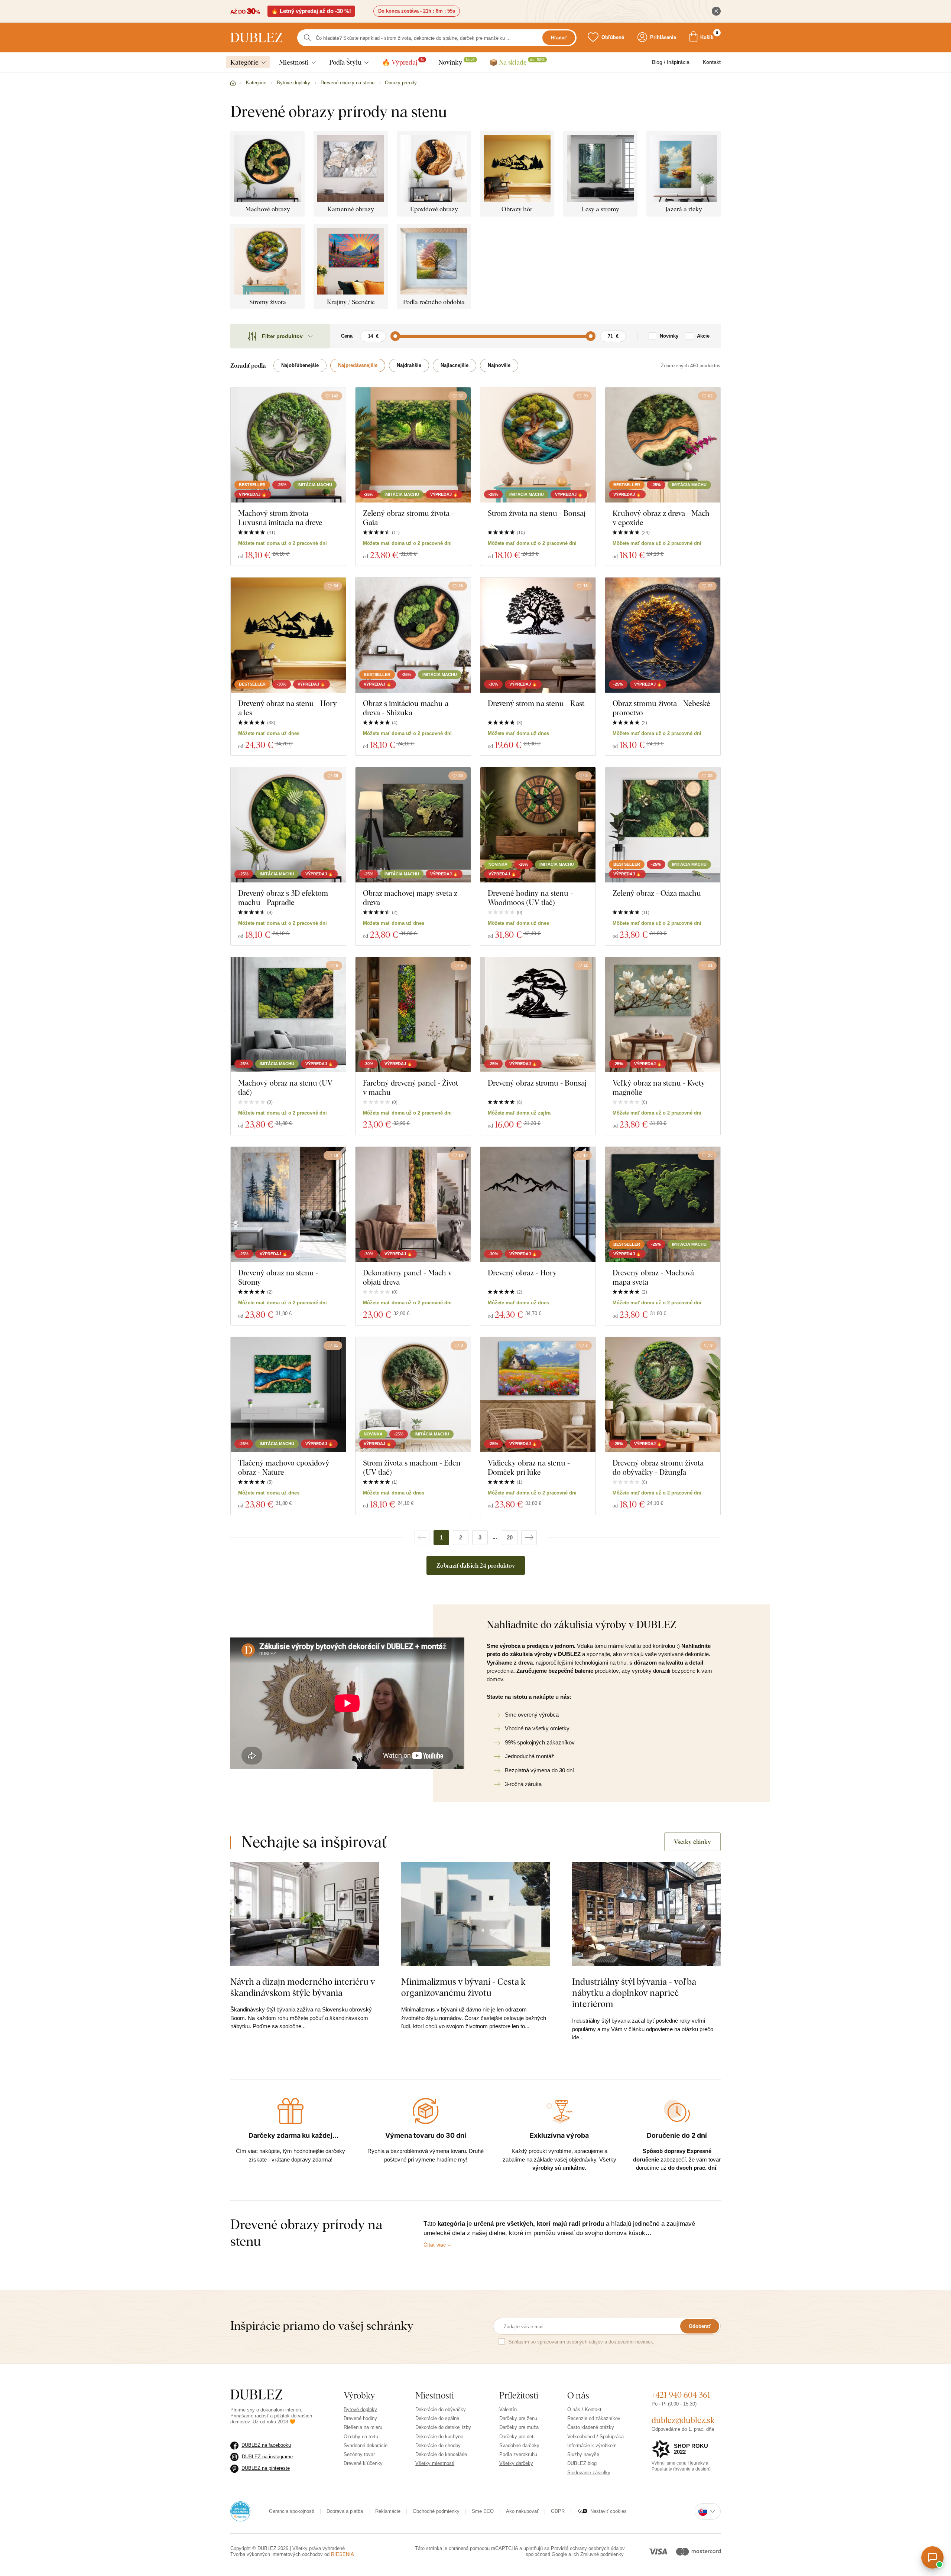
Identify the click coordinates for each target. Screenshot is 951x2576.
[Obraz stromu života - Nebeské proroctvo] (663, 635)
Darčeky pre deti (517, 2437)
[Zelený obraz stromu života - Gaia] (413, 445)
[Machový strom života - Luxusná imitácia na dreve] (288, 445)
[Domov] (233, 83)
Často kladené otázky (591, 2427)
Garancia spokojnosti (292, 2511)
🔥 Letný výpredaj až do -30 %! (311, 11)
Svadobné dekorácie (366, 2445)
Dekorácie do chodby (438, 2445)
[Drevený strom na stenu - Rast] (538, 635)
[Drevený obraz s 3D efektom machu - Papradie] (288, 825)
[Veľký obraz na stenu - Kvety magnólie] (663, 1015)
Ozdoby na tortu (361, 2437)
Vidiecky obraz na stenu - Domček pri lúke (529, 1467)
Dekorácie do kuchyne (439, 2437)
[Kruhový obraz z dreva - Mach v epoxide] (663, 445)
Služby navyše (583, 2454)
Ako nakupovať (522, 2511)
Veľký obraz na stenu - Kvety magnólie (659, 1087)
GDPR (558, 2511)
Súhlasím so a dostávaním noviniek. (582, 2342)
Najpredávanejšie (358, 365)
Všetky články (692, 1842)
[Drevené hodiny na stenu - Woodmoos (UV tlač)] (538, 825)
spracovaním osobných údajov (570, 2342)
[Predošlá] (422, 1538)
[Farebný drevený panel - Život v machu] (413, 1015)
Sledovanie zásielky (589, 2473)
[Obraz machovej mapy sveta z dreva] (413, 825)
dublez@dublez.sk (683, 2420)
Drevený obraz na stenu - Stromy (278, 1277)
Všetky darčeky (516, 2463)
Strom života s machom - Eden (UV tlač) (412, 1467)
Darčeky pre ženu (518, 2418)
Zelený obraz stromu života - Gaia (408, 518)
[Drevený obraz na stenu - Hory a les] (288, 635)
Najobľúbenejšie (300, 365)
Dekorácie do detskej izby (443, 2427)
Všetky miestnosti (435, 2463)
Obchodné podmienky (436, 2511)
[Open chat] (932, 2557)
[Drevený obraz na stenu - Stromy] (288, 1204)
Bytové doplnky (360, 2409)
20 (510, 1537)
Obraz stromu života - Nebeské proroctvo (661, 708)
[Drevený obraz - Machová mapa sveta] (663, 1204)
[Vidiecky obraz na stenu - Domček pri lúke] (538, 1395)
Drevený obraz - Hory (522, 1273)
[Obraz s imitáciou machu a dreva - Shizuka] (413, 635)
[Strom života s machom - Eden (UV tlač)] (413, 1395)
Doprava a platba (345, 2511)
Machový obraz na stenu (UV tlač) (285, 1087)
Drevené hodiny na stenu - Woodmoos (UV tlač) (530, 898)
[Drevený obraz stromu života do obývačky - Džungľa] (663, 1395)
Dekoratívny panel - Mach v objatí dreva (407, 1277)
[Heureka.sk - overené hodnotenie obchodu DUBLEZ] (240, 2511)
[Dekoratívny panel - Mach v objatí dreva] (413, 1204)
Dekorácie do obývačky (441, 2409)
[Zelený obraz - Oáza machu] (663, 825)
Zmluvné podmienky (602, 2554)
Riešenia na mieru (363, 2427)
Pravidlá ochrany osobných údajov (588, 2548)
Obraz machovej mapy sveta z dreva (410, 898)
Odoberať (700, 2326)
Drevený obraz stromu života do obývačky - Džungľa (658, 1467)
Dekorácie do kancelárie (441, 2454)
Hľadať (559, 38)
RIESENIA (343, 2554)
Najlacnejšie (455, 365)
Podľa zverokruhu (518, 2454)
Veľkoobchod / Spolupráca (595, 2437)
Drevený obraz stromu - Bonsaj (537, 1083)
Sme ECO (483, 2511)
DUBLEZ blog (582, 2463)
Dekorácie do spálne (437, 2418)
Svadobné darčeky (519, 2445)
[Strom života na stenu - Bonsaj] (538, 445)
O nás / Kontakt (584, 2409)
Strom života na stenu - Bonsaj (537, 513)
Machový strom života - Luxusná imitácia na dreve (280, 518)
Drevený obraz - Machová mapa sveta (653, 1277)
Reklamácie (388, 2511)
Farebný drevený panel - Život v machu (410, 1087)
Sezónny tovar (359, 2454)
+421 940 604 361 (681, 2395)
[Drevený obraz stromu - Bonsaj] (538, 1015)
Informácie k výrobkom (592, 2445)
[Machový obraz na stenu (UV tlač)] (288, 1015)
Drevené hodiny (360, 2418)
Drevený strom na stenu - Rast (536, 703)
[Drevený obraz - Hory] (538, 1204)
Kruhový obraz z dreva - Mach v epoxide (661, 518)
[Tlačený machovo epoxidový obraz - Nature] (288, 1395)
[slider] (395, 336)
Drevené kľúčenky (363, 2463)
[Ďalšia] (529, 1538)
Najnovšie (499, 365)
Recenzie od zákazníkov (594, 2418)
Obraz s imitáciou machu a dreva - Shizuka (406, 708)
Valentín (508, 2409)
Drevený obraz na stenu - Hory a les (288, 708)
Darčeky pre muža (519, 2427)
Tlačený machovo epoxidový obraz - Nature (284, 1467)
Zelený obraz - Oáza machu (657, 893)
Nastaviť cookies (608, 2511)
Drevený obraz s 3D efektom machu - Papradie (283, 898)
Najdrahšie (409, 365)
